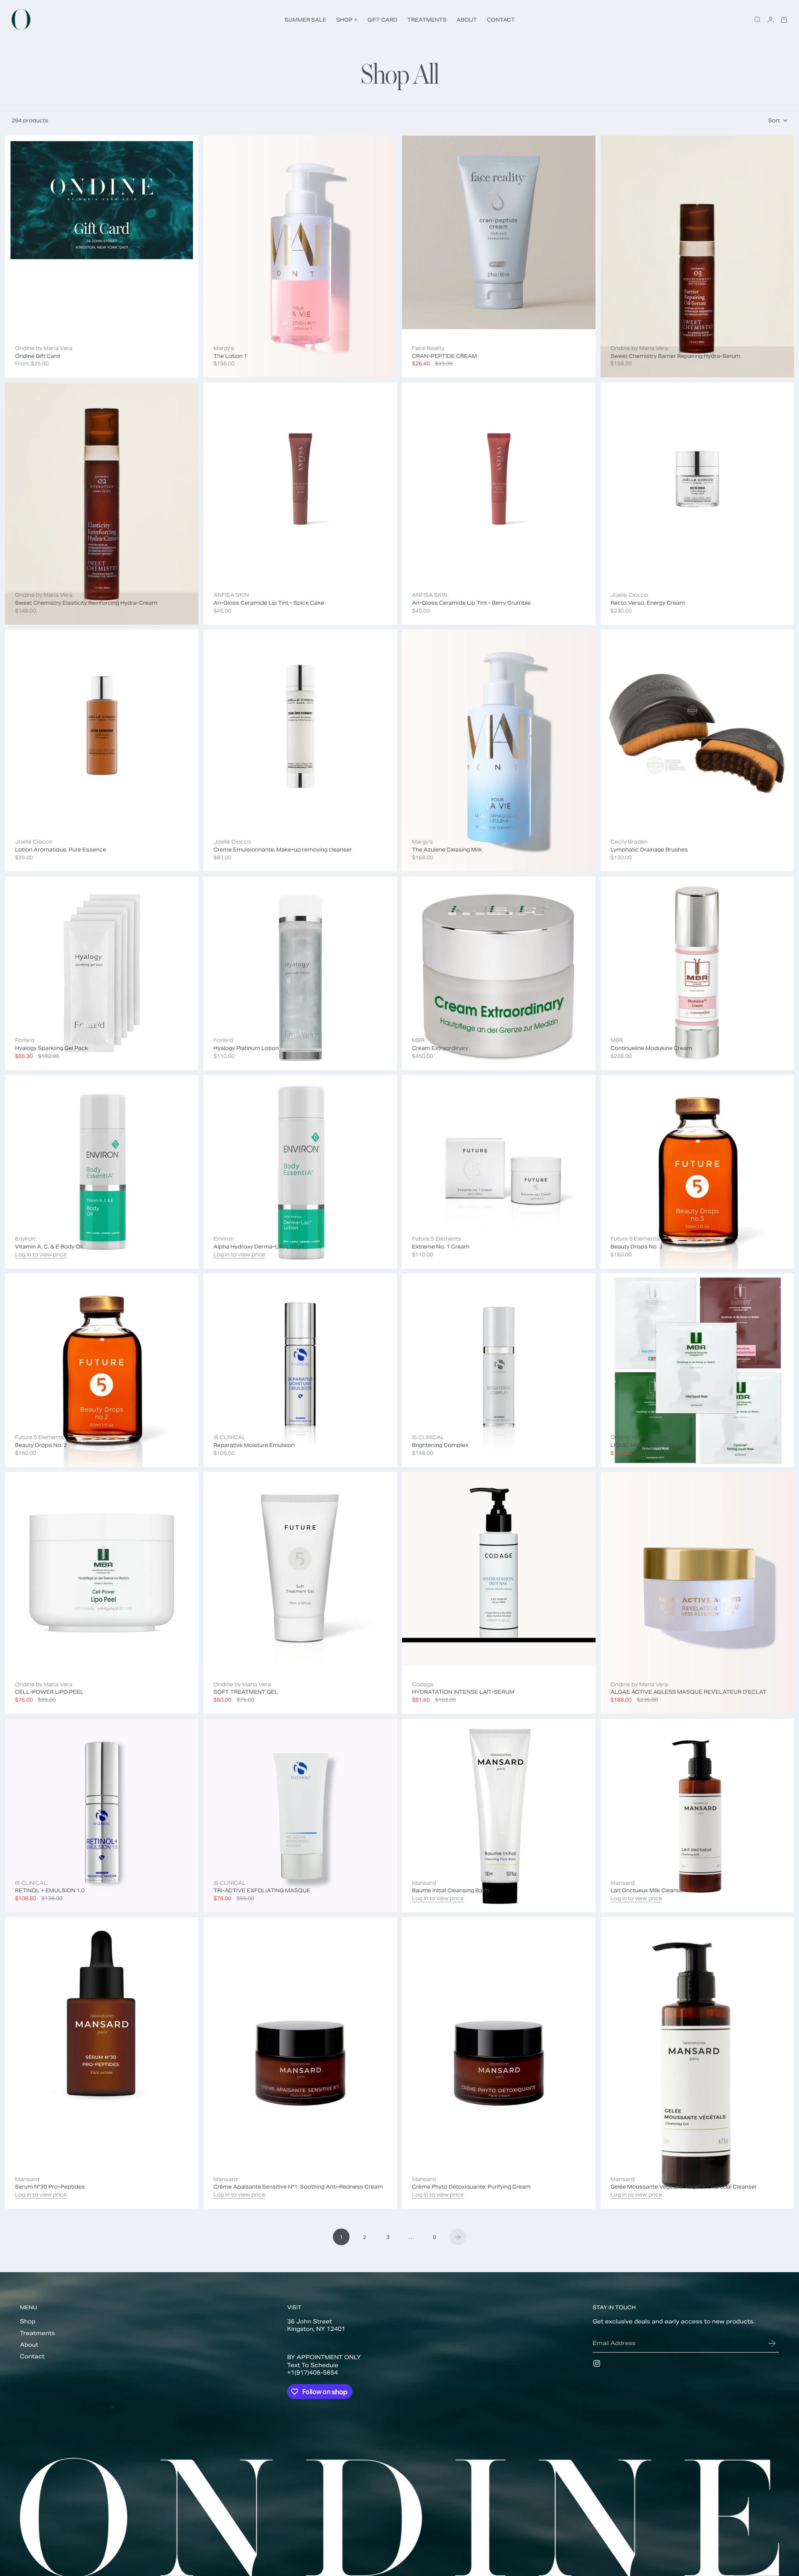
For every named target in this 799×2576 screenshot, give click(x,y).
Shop (28, 2322)
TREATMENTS (427, 20)
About (29, 2345)
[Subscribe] (772, 2343)
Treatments (37, 2333)
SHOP (347, 20)
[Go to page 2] (458, 2237)
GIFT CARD (382, 20)
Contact (32, 2356)
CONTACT (501, 20)
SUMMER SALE (305, 20)
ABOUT (467, 20)
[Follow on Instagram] (597, 2363)
